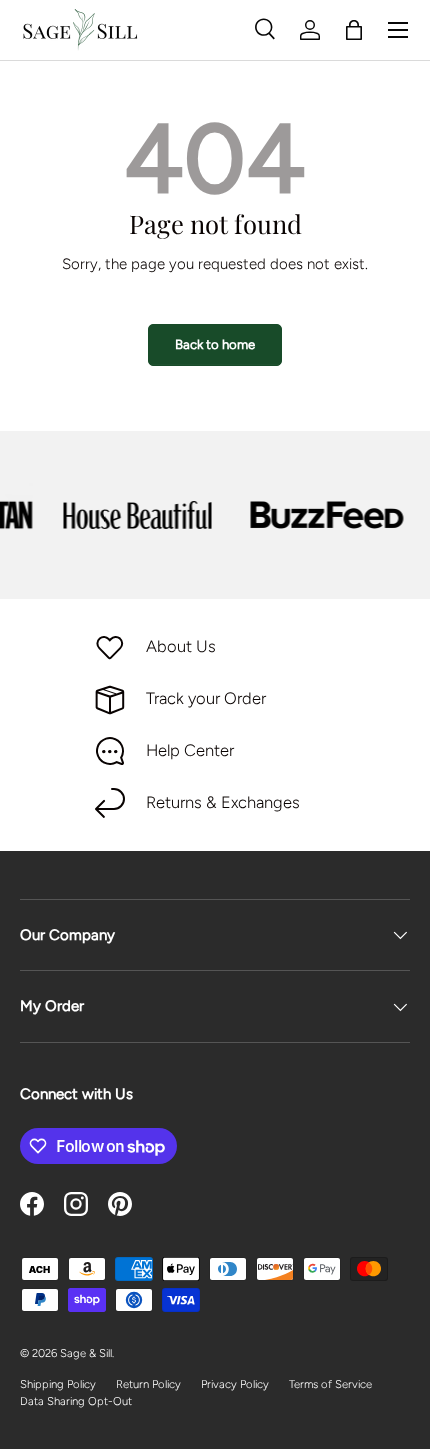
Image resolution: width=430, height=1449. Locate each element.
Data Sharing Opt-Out (76, 1401)
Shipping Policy (58, 1384)
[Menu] (398, 30)
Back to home (215, 344)
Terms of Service (330, 1384)
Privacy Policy (235, 1384)
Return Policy (148, 1384)
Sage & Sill (86, 1353)
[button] (354, 30)
